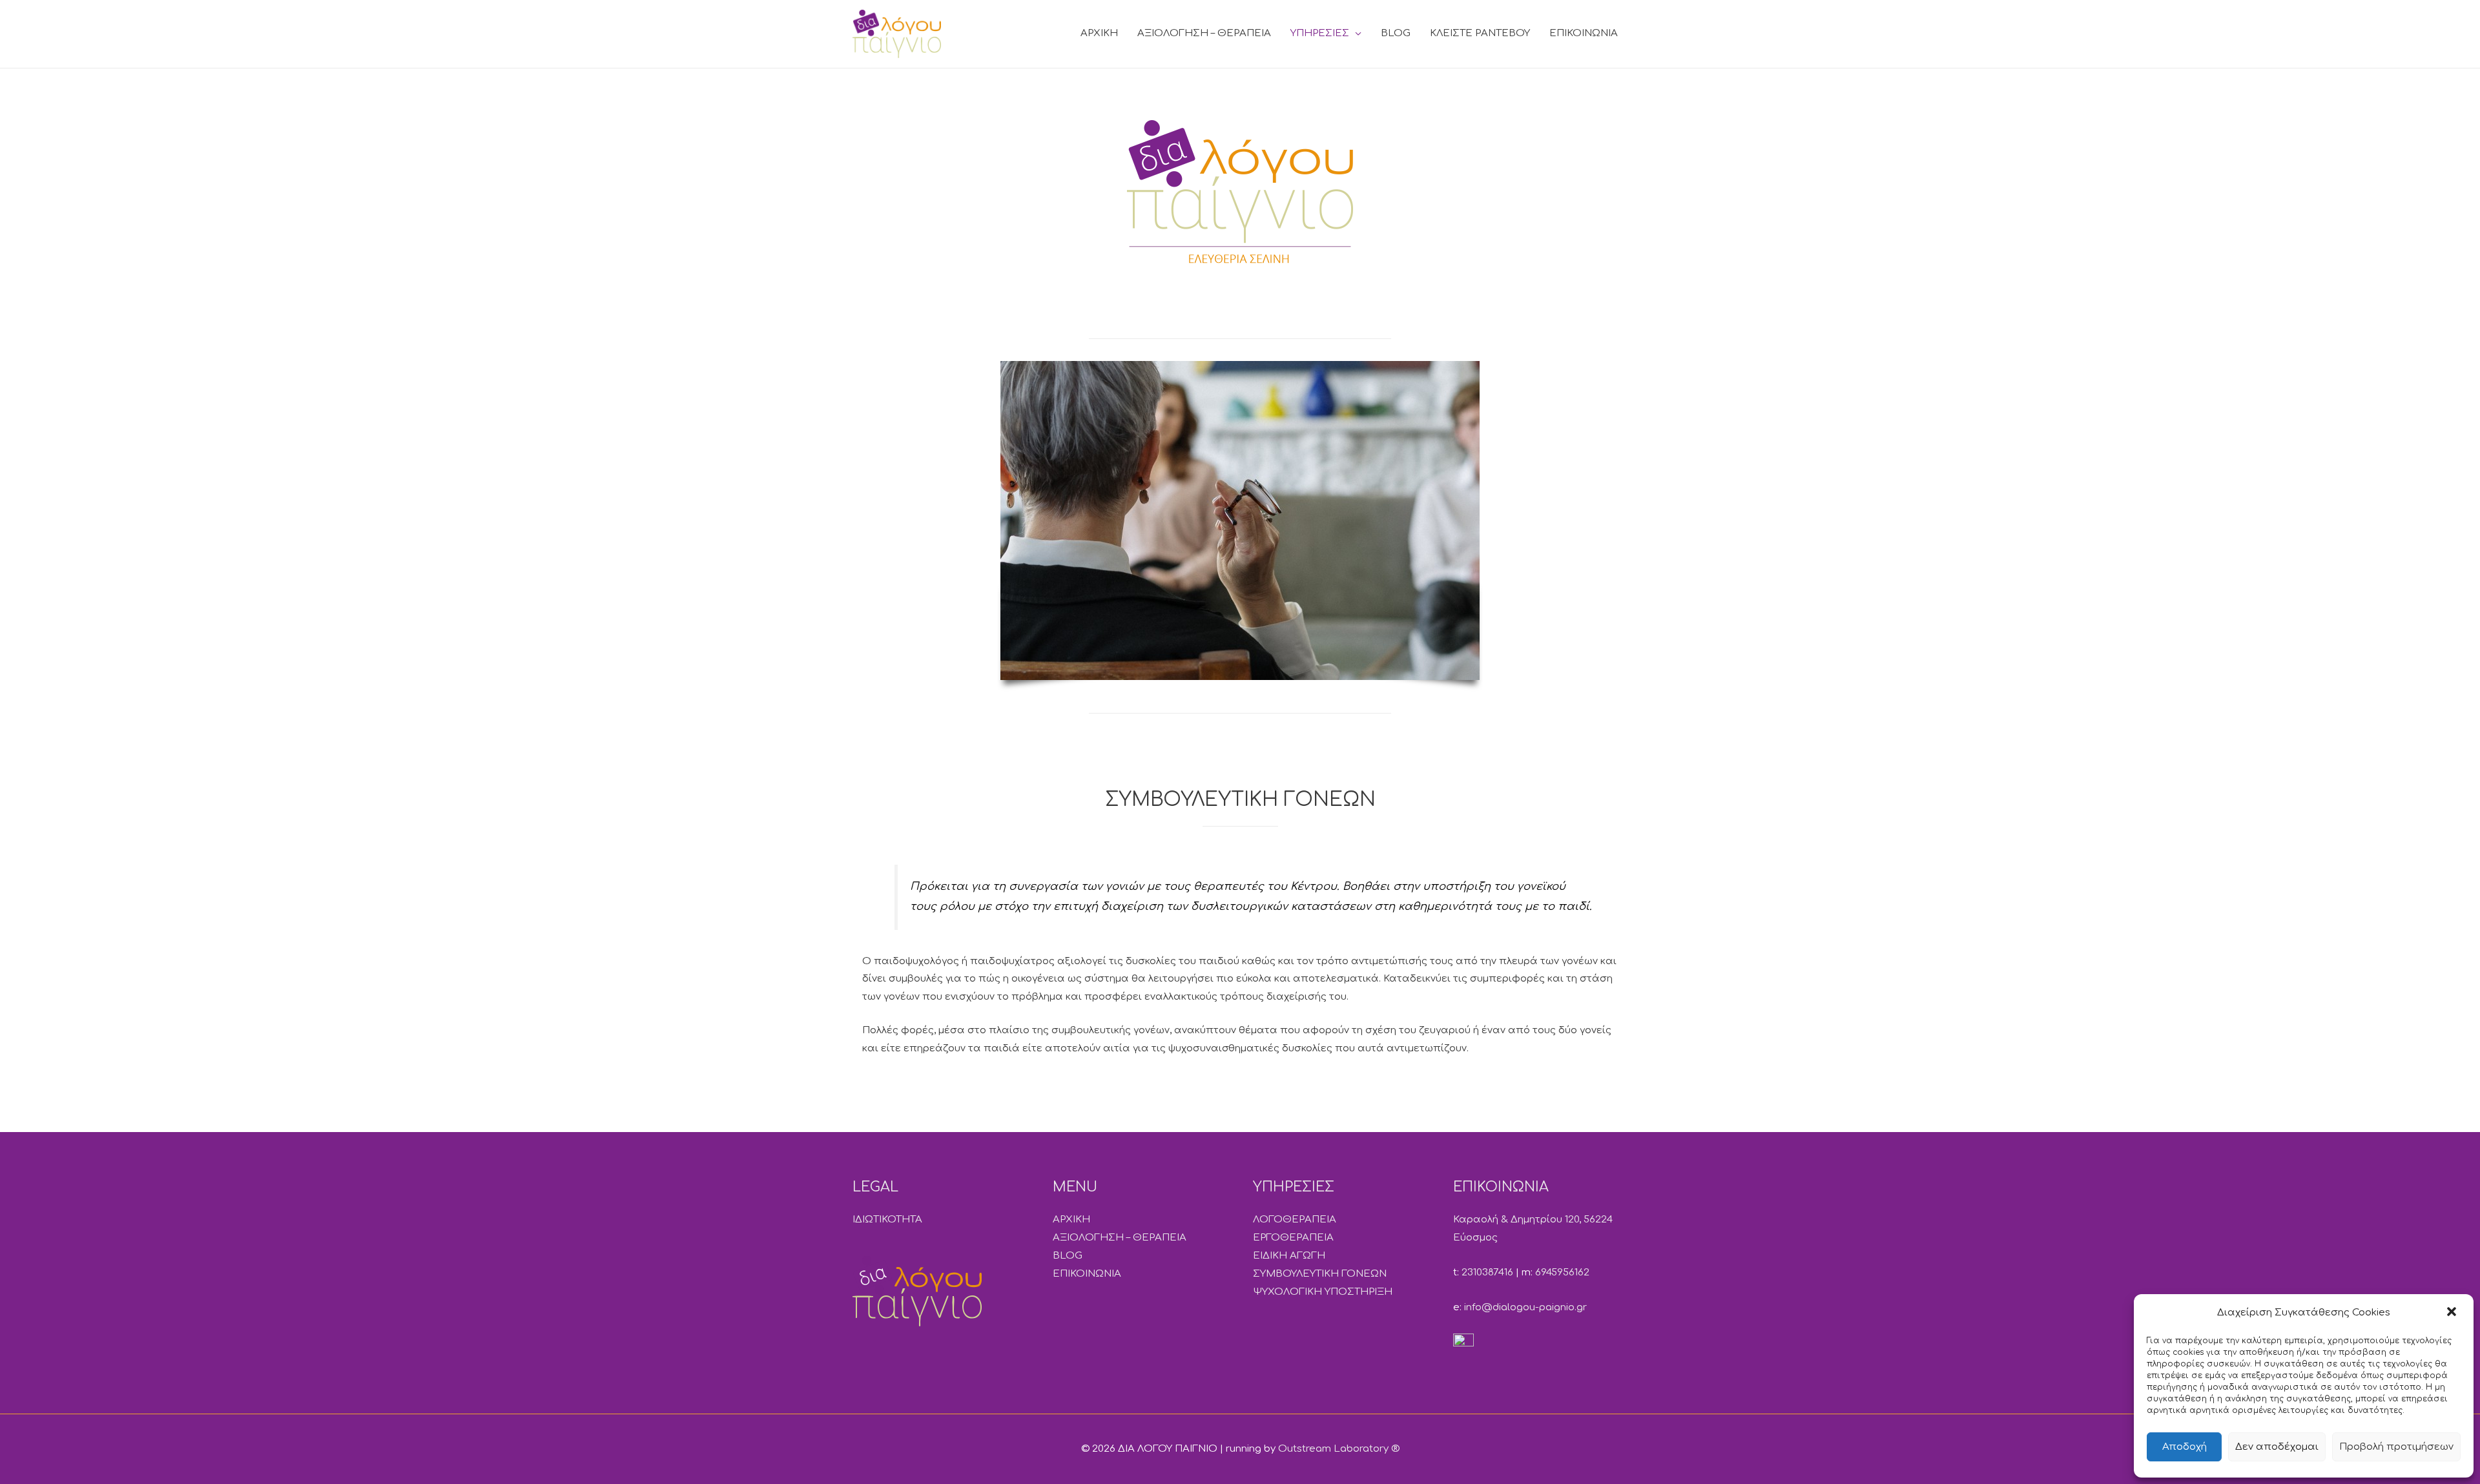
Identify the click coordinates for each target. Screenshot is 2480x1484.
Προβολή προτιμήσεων (2396, 1447)
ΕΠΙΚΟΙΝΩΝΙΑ (1584, 33)
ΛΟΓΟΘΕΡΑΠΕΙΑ (1295, 1220)
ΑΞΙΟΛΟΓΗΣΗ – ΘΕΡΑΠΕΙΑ (1204, 33)
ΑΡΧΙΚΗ (1099, 33)
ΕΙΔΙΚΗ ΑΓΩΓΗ (1289, 1256)
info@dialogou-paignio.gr (1525, 1307)
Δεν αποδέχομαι (2277, 1447)
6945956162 (1562, 1273)
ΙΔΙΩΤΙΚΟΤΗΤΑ (887, 1220)
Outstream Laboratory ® (1339, 1449)
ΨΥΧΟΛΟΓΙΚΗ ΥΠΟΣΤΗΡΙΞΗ (1323, 1292)
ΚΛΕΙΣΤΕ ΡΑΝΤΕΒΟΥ (1480, 33)
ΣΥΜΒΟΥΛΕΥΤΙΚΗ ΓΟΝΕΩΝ (1320, 1274)
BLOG (1396, 33)
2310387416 (1487, 1273)
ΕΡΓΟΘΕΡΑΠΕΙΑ (1293, 1238)
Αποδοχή (2185, 1447)
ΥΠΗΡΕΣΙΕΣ (1320, 33)
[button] (2453, 1313)
